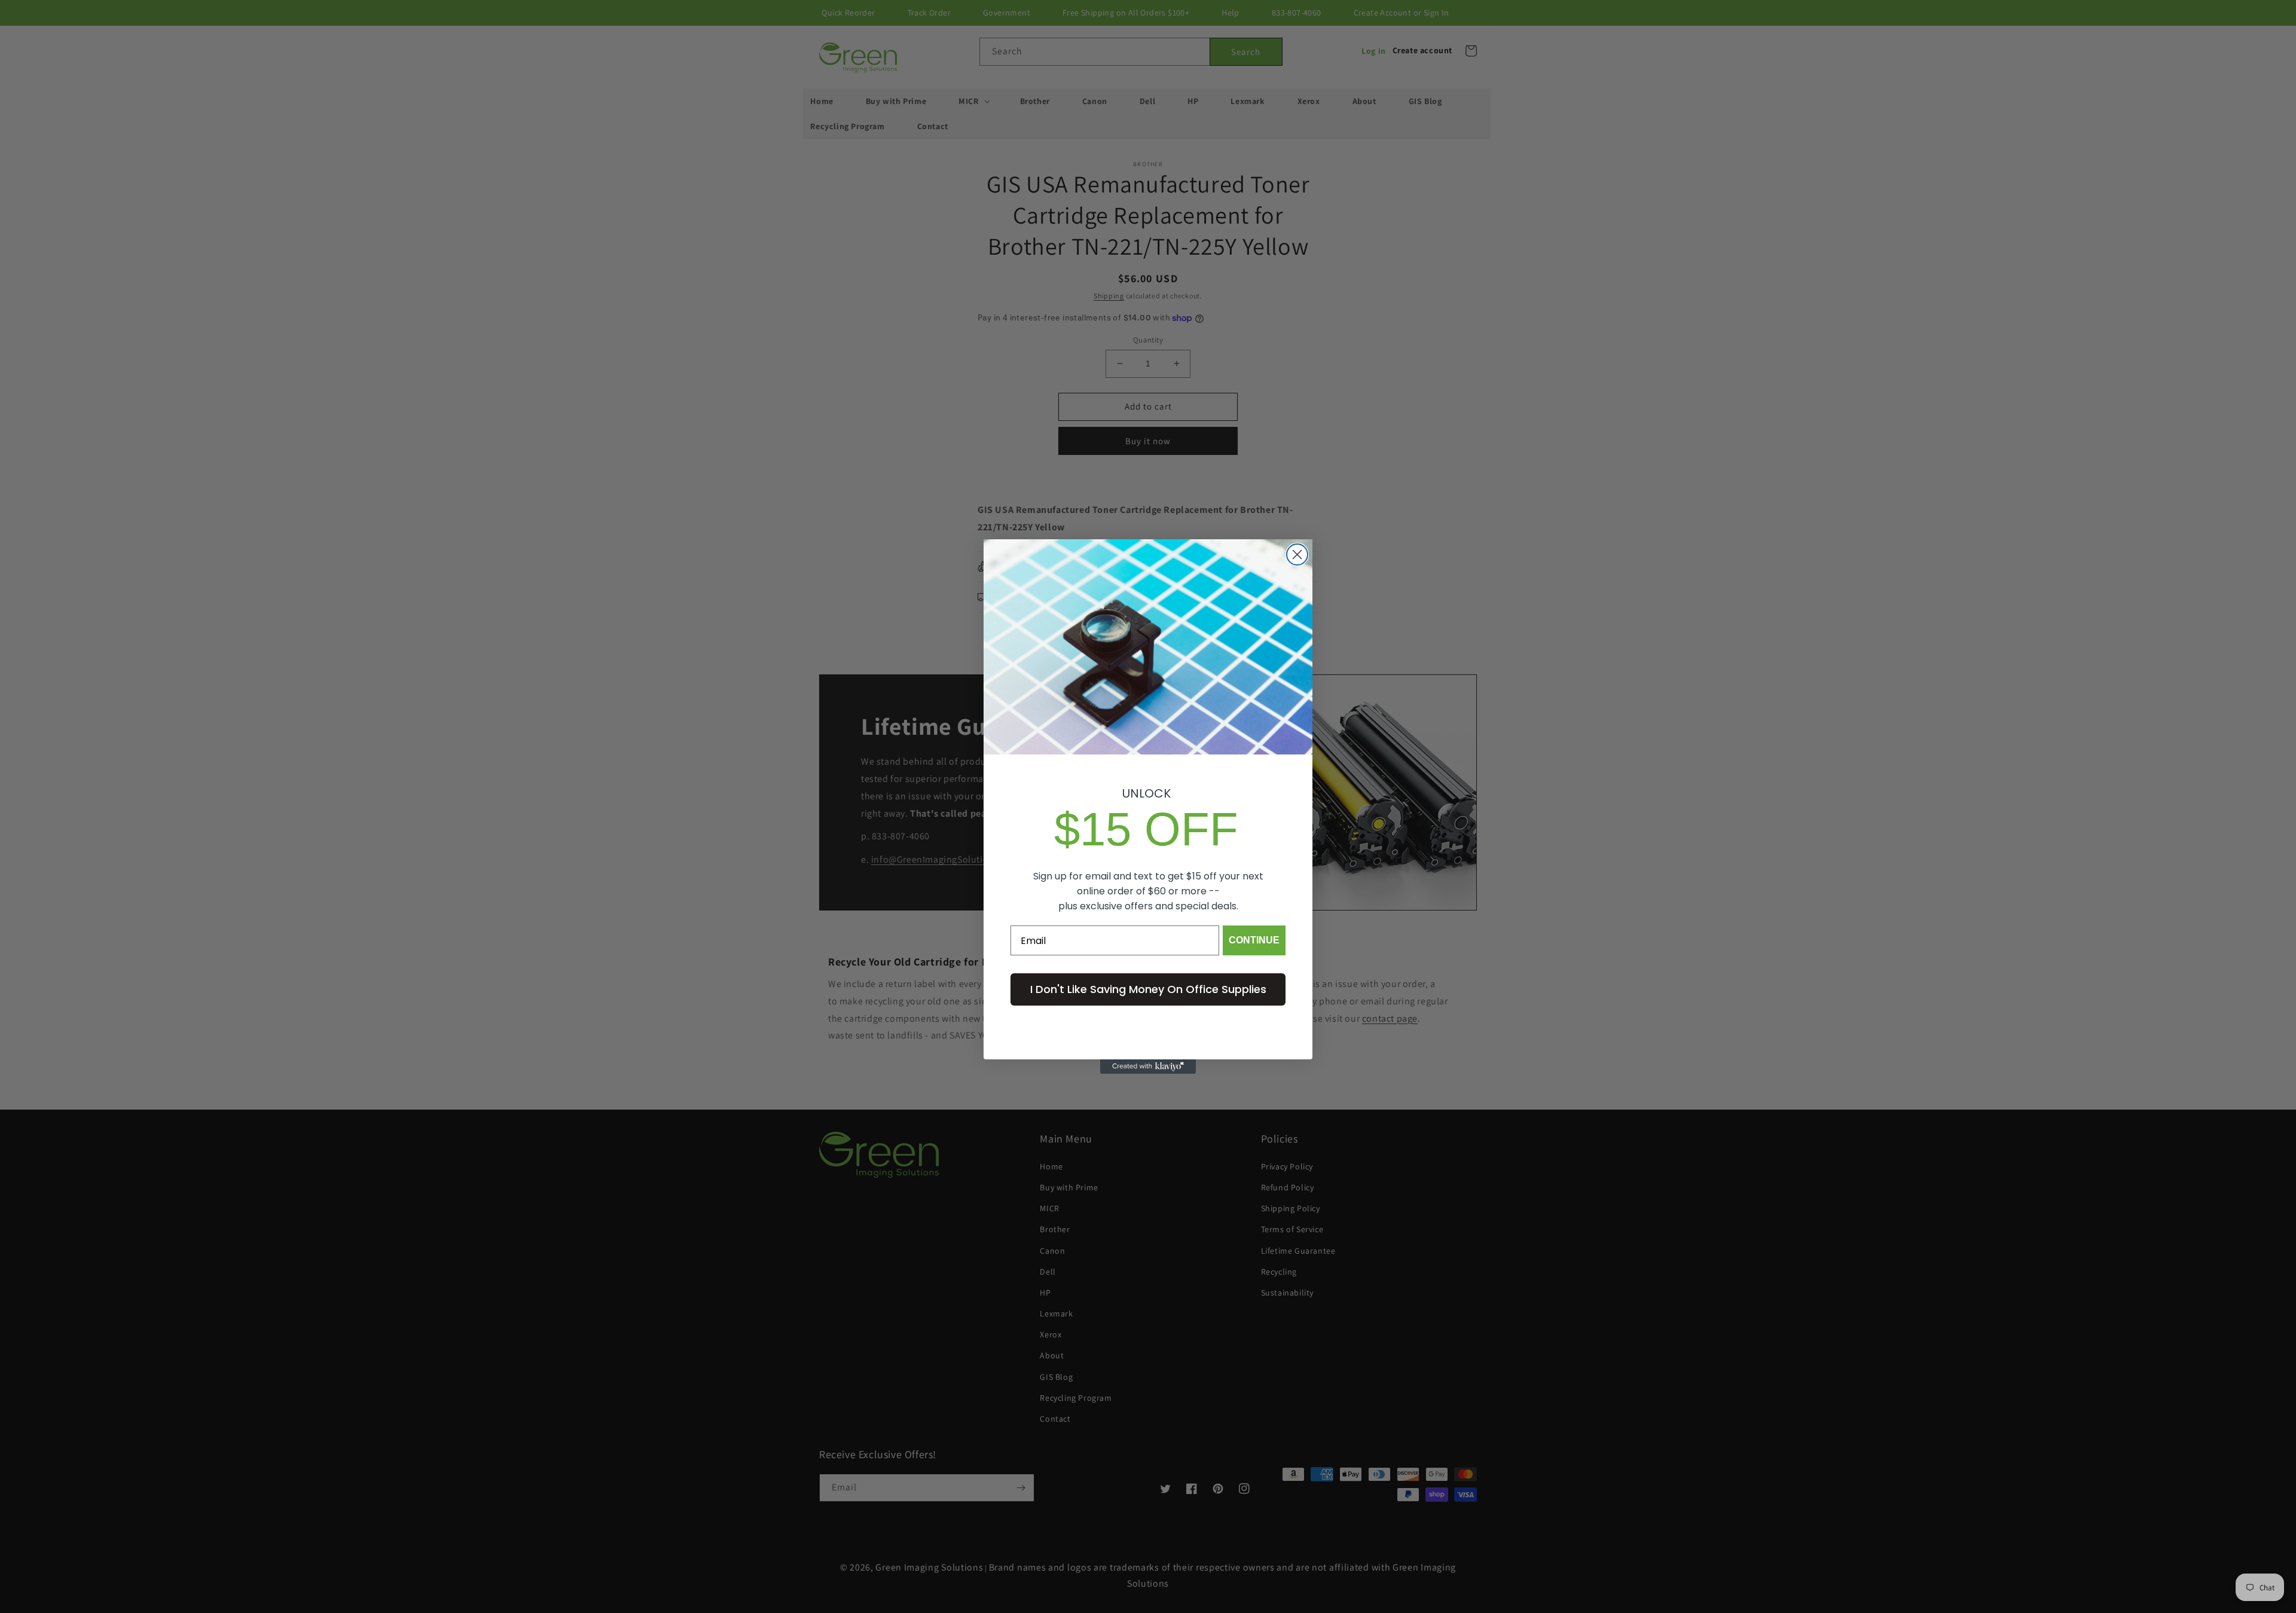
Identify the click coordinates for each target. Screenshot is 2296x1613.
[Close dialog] (1297, 555)
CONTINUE (1254, 940)
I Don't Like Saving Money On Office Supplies (1148, 989)
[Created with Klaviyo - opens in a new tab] (1148, 1067)
